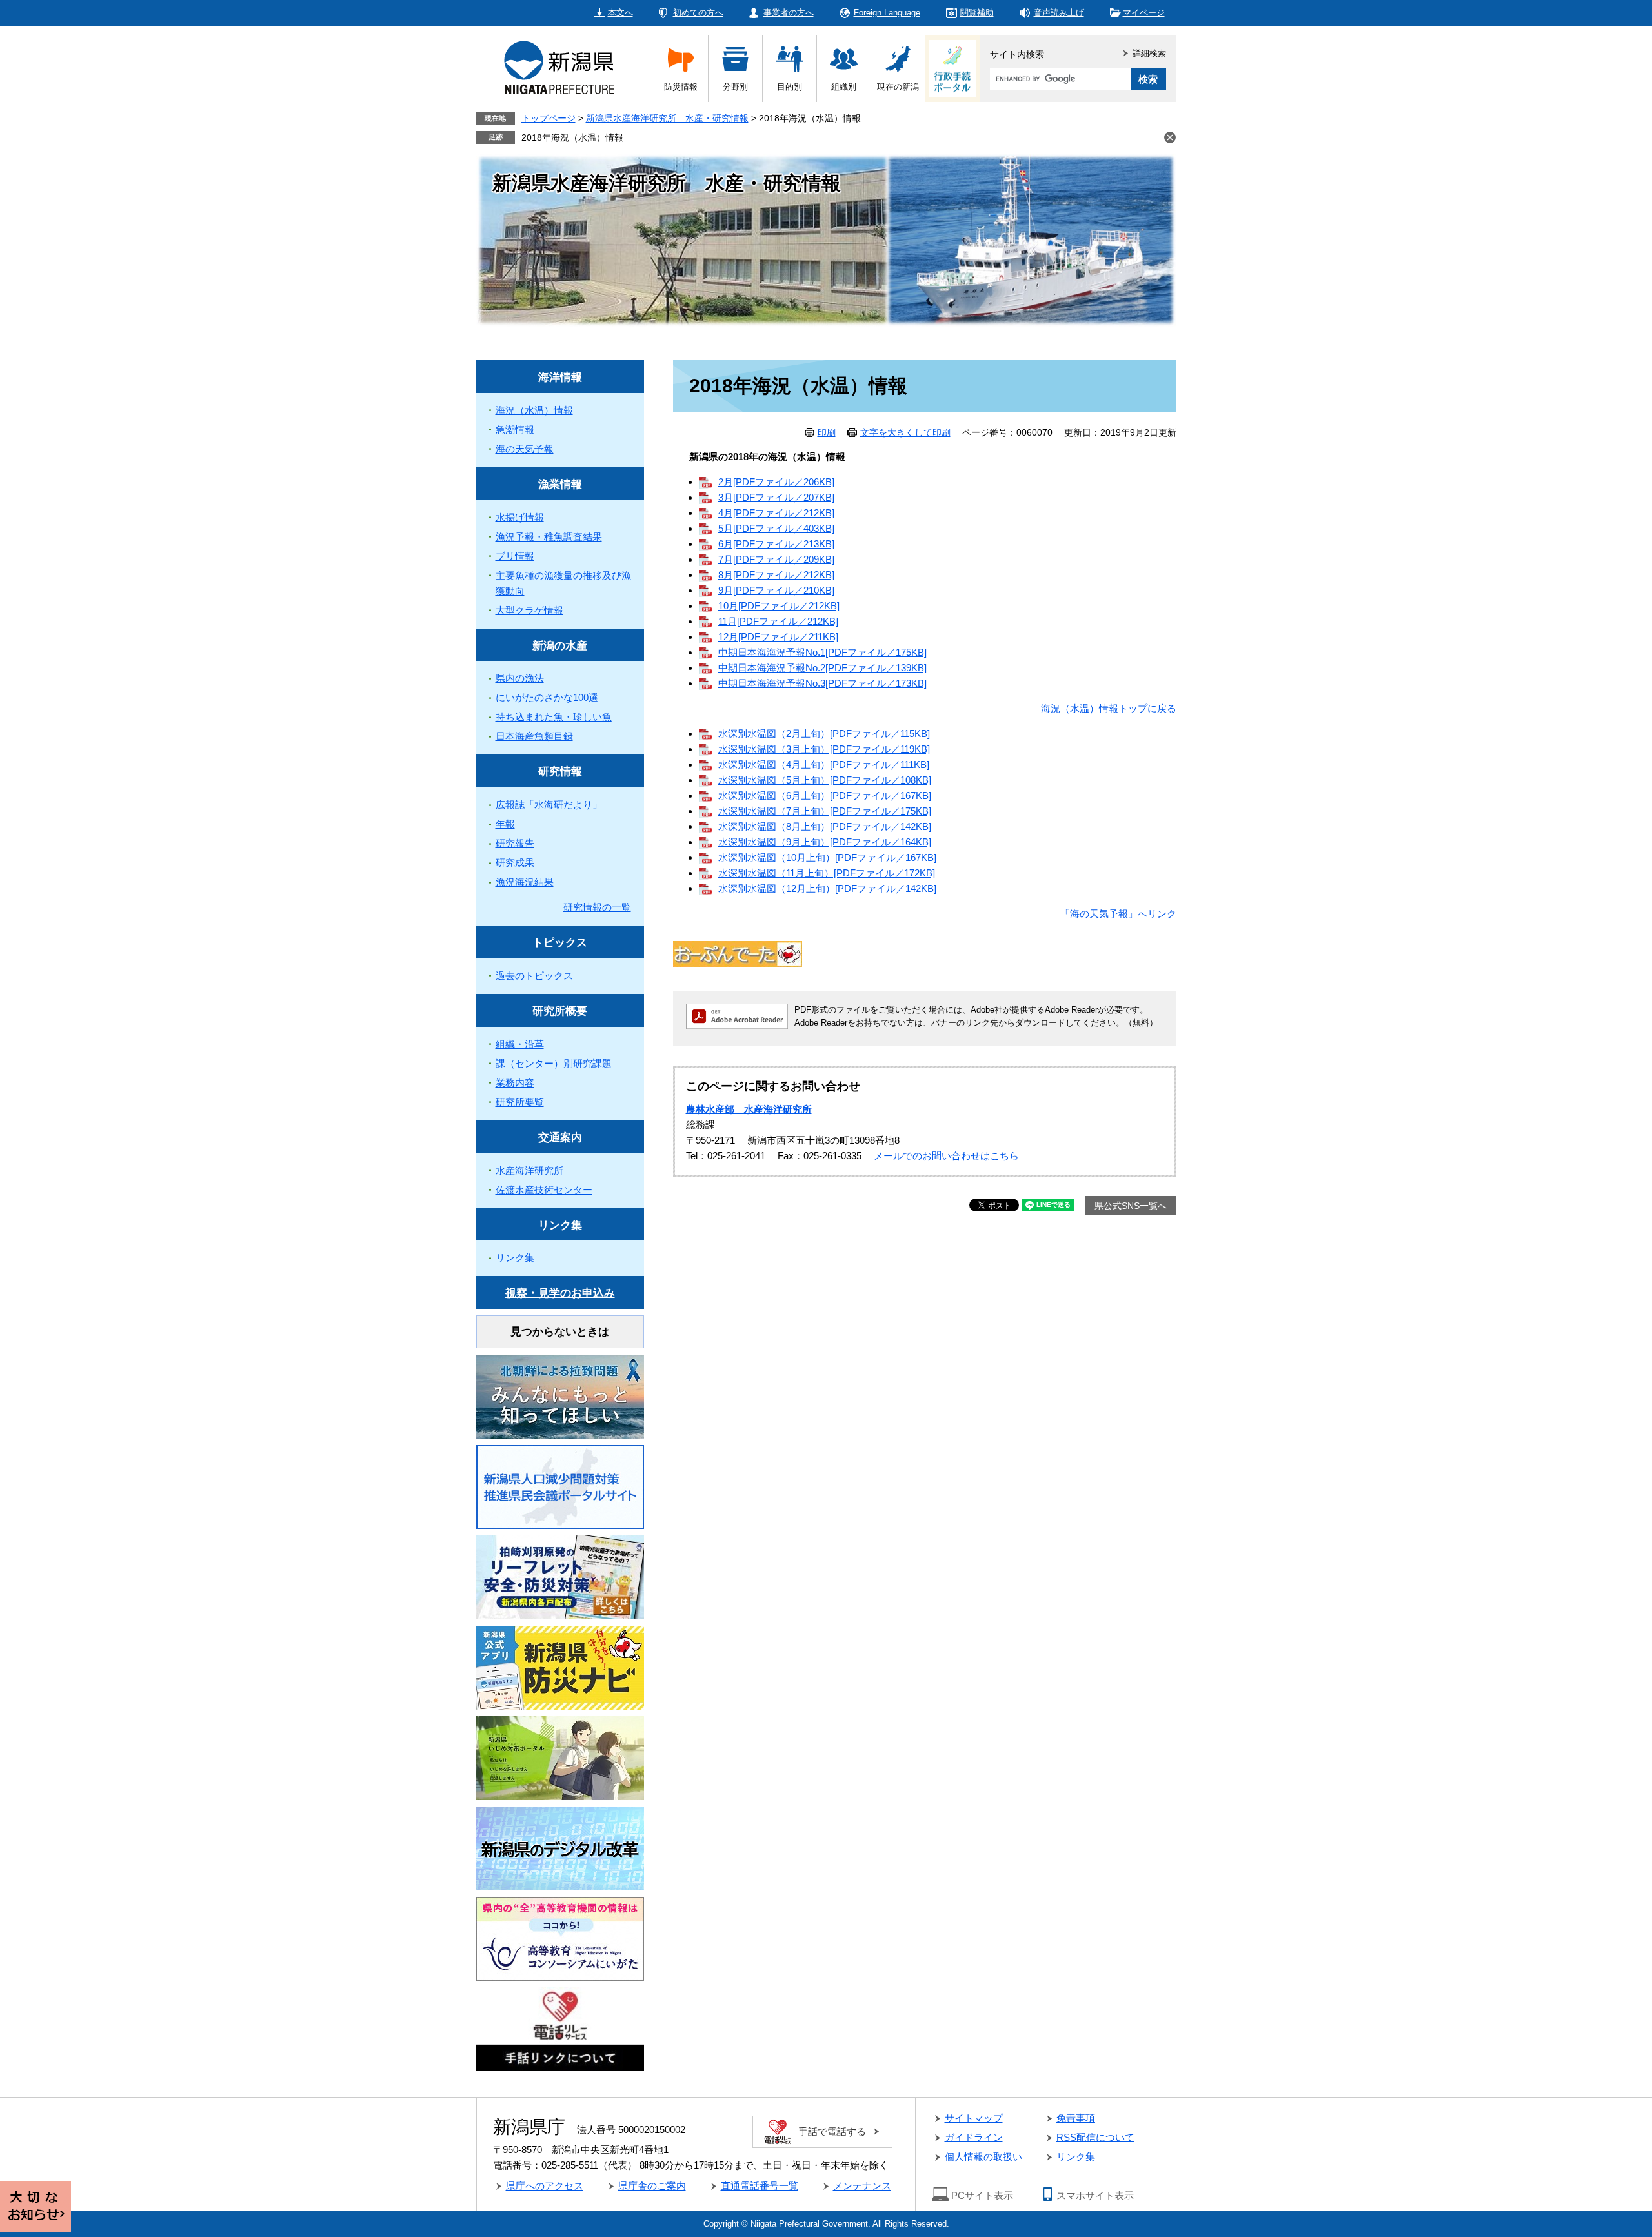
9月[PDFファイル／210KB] (776, 590)
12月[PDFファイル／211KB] (778, 637)
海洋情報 (560, 377)
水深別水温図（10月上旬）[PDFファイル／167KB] (827, 857)
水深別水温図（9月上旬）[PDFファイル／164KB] (825, 842)
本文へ (620, 13)
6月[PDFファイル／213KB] (776, 544)
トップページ (549, 118)
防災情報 (681, 87)
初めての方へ (698, 13)
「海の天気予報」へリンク (1118, 914)
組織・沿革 (520, 1044)
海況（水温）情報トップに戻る (1109, 708)
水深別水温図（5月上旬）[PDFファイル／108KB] (825, 780)
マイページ (1144, 13)
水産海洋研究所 (529, 1170)
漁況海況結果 (525, 882)
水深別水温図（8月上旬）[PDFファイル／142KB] (825, 826)
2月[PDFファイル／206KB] (776, 482)
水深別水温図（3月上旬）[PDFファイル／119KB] (824, 749)
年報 (505, 824)
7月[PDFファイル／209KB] (776, 559)
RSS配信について (1095, 2137)
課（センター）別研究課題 (554, 1063)
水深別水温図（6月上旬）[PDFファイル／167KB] (825, 795)
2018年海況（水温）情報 (572, 137)
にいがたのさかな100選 (547, 697)
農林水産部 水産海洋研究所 (749, 1109)
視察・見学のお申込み (560, 1293)
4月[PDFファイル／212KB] (776, 513)
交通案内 (560, 1138)
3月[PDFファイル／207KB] (776, 497)
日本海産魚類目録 (534, 736)
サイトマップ (974, 2118)
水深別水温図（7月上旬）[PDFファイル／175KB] (825, 811)
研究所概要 (560, 1011)
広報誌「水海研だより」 (549, 805)
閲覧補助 (977, 13)
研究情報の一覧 (597, 907)
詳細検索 (1149, 53)
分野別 (735, 87)
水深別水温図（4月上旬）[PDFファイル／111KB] (824, 764)
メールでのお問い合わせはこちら (946, 1156)
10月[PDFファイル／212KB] (779, 606)
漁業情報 (560, 484)
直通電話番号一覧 (760, 2186)
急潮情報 (515, 430)
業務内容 (515, 1083)
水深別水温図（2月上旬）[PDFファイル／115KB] (824, 734)
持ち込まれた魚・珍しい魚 (554, 717)
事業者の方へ (789, 13)
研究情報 (560, 772)
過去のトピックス (534, 976)
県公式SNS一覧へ (1131, 1206)
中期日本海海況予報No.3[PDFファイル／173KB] (822, 683)
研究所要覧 (520, 1102)
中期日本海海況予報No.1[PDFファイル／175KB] (822, 652)
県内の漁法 (520, 678)
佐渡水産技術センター (544, 1190)
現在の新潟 (898, 87)
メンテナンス (862, 2186)
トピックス (560, 943)
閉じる (1170, 137)
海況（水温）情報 (534, 410)
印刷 (827, 432)
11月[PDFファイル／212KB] (778, 621)
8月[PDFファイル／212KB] (776, 575)
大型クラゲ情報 (529, 610)
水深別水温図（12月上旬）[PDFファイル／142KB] (827, 888)
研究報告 (515, 843)
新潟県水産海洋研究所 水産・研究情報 (667, 118)
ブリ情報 (515, 556)
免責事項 (1076, 2118)
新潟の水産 (560, 646)
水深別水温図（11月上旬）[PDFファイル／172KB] (827, 873)
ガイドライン (974, 2137)
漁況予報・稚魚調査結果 (549, 537)
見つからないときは (560, 1332)
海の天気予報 (525, 449)
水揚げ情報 (520, 517)
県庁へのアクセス (545, 2186)
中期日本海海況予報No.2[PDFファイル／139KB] (822, 668)
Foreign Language (887, 13)
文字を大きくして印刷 (905, 432)
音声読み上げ (1059, 13)
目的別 (790, 87)
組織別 (844, 87)
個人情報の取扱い (983, 2157)
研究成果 (515, 863)
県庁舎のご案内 (652, 2186)
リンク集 (560, 1225)
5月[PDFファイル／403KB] (776, 528)
